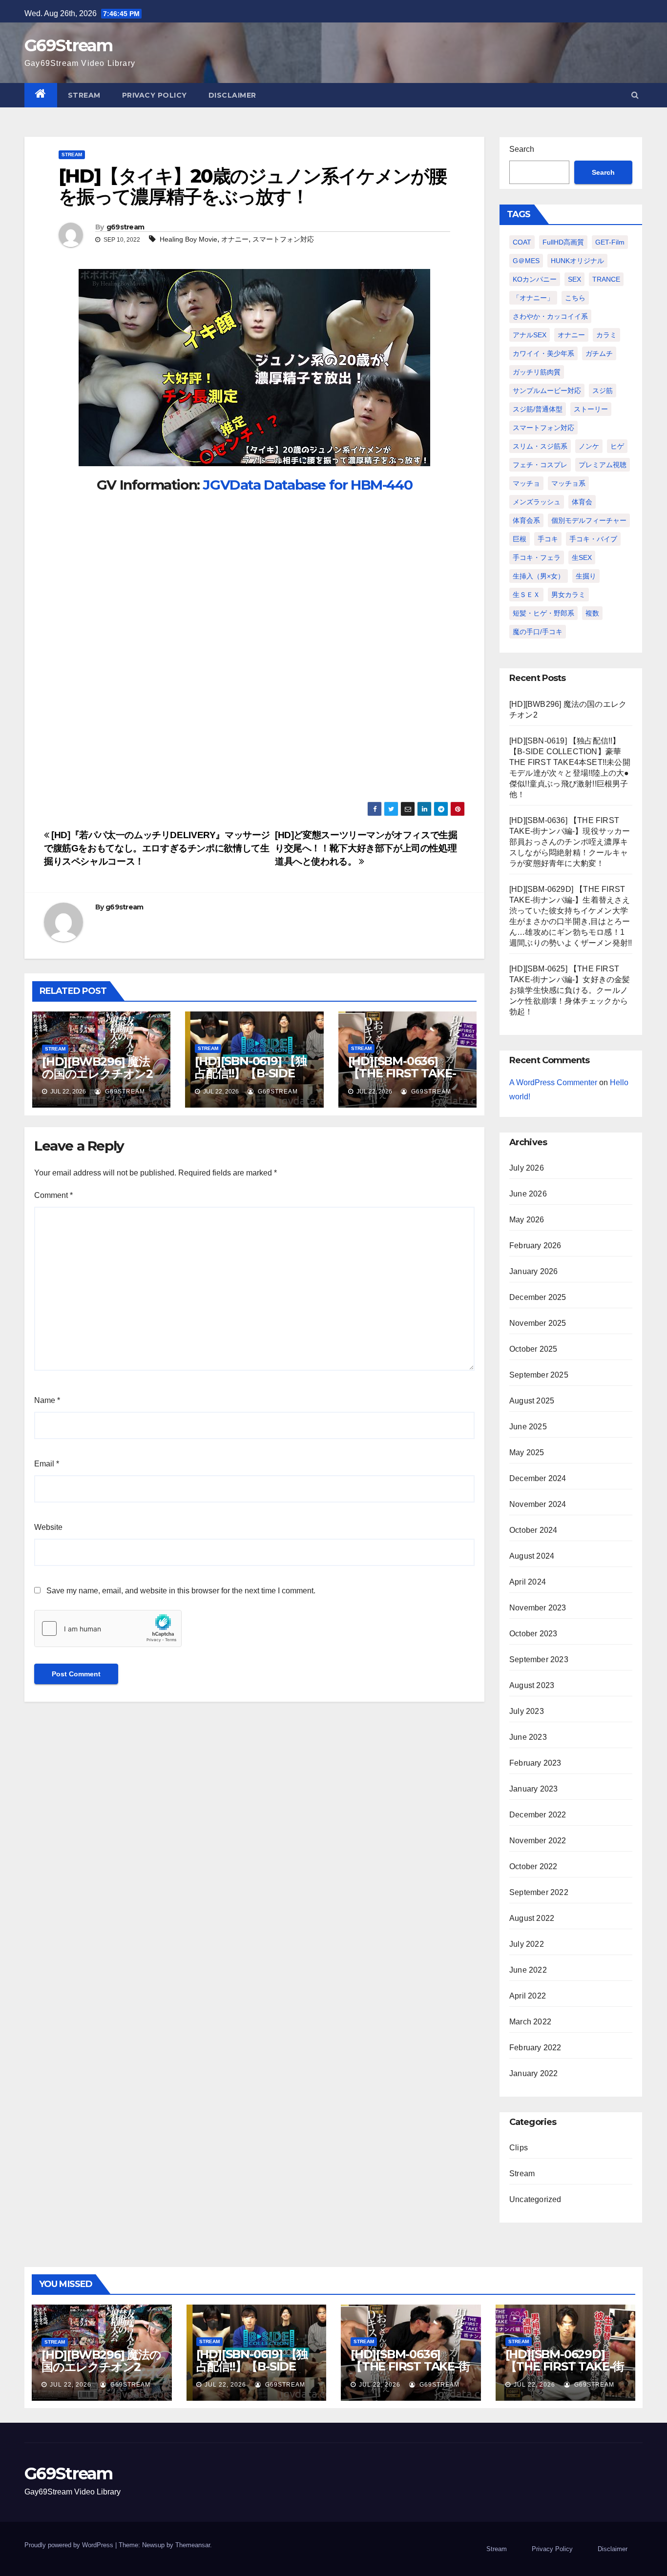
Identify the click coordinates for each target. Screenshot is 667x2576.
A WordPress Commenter (553, 1082)
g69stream (125, 227)
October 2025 (533, 1349)
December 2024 (538, 1478)
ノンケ (589, 446)
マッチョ (526, 483)
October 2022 (533, 1866)
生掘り (586, 576)
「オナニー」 (533, 298)
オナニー (235, 239)
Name (47, 1400)
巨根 (520, 539)
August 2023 (532, 1685)
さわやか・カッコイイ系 (550, 316)
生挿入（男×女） (539, 576)
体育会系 (526, 520)
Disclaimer (232, 95)
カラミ (606, 335)
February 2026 (535, 1246)
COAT (522, 242)
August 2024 (532, 1556)
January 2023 (533, 1789)
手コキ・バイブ (593, 539)
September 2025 (539, 1375)
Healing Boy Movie (188, 239)
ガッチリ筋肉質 (537, 372)
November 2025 (538, 1323)
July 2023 (527, 1711)
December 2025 (538, 1297)
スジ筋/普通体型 (538, 409)
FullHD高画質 (563, 242)
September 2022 (539, 1892)
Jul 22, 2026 (71, 2385)
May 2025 (527, 1453)
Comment (53, 1195)
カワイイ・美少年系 (543, 353)
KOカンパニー (535, 279)
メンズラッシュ (537, 502)
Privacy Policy (155, 95)
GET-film (610, 242)
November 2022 (538, 1841)
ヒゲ (617, 446)
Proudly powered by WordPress (70, 2545)
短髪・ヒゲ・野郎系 (543, 613)
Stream (84, 95)
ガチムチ (599, 353)
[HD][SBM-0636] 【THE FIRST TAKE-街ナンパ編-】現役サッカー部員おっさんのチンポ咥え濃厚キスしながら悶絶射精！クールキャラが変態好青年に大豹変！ (570, 842)
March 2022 (530, 2022)
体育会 (582, 502)
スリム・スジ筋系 (540, 446)
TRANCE (606, 279)
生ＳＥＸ (526, 595)
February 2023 (535, 1763)
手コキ (548, 539)
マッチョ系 (568, 483)
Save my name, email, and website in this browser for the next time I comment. (181, 1591)
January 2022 (533, 2073)
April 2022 (528, 1996)
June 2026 (528, 1194)
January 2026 (533, 1271)
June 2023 (528, 1737)
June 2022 (528, 1970)
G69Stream (69, 45)
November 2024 (538, 1504)
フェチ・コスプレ (540, 465)
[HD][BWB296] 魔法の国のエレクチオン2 (97, 1068)
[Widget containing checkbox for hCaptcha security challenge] (108, 1628)
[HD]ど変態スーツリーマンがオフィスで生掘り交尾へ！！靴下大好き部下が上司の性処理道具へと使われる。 (366, 848)
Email (47, 1464)
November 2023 (538, 1608)
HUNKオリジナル (577, 261)
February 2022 (535, 2048)
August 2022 (532, 1918)
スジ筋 (603, 391)
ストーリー (591, 409)
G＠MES (526, 261)
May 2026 (527, 1220)
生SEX (582, 557)
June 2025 (528, 1427)
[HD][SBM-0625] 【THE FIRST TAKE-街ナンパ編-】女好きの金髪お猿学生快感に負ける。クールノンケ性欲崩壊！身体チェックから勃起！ (570, 990)
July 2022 (527, 1944)
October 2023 (533, 1634)
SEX (574, 279)
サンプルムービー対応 (547, 391)
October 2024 (533, 1530)
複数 (592, 613)
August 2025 (532, 1401)
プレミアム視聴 (603, 465)
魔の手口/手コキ (538, 632)
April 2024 (528, 1582)
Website (48, 1527)
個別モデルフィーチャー (589, 520)
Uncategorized (535, 2199)
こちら (575, 298)
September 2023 (539, 1659)
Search (522, 149)
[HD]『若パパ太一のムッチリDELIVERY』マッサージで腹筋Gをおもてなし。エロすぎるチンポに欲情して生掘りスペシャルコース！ (157, 848)
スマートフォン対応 (283, 239)
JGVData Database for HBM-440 (307, 485)
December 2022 (538, 1815)
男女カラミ (568, 595)
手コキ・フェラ (537, 557)
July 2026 (527, 1168)
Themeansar (193, 2545)
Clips (519, 2148)
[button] (635, 95)
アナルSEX (530, 335)
